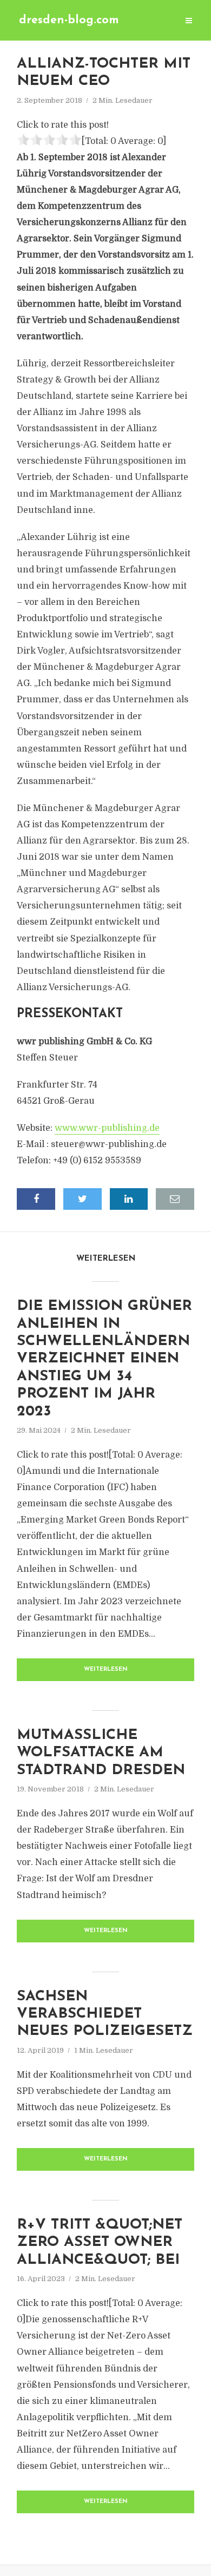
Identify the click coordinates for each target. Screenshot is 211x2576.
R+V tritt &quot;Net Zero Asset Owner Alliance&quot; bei (100, 2243)
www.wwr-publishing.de (107, 1128)
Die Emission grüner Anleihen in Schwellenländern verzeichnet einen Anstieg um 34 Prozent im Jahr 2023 (104, 1359)
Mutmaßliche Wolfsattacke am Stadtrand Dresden (101, 1753)
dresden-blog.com (69, 20)
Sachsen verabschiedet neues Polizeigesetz (105, 2014)
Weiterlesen (106, 1669)
